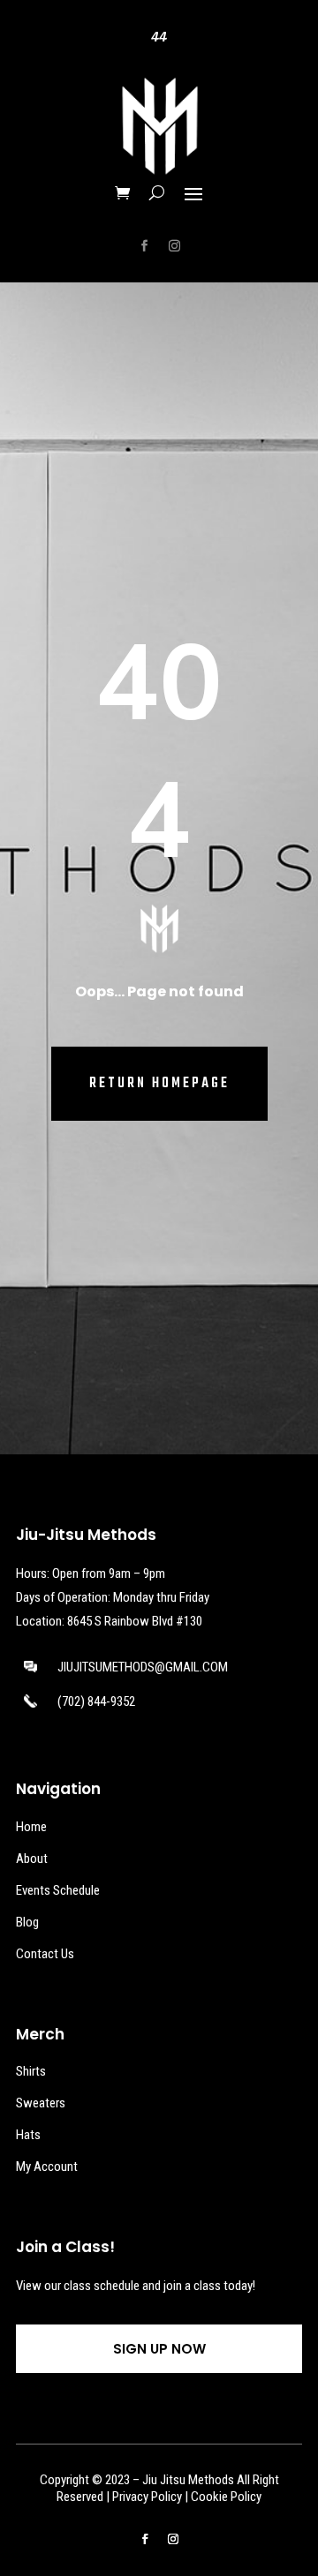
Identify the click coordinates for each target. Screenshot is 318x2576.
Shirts (31, 2071)
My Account (47, 2167)
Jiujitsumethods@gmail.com (143, 1667)
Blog (27, 1922)
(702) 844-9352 (96, 1701)
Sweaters (41, 2103)
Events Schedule (58, 1890)
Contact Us (45, 1954)
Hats (28, 2135)
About (32, 1859)
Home (31, 1827)
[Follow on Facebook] (144, 246)
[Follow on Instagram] (174, 246)
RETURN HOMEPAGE (159, 1084)
